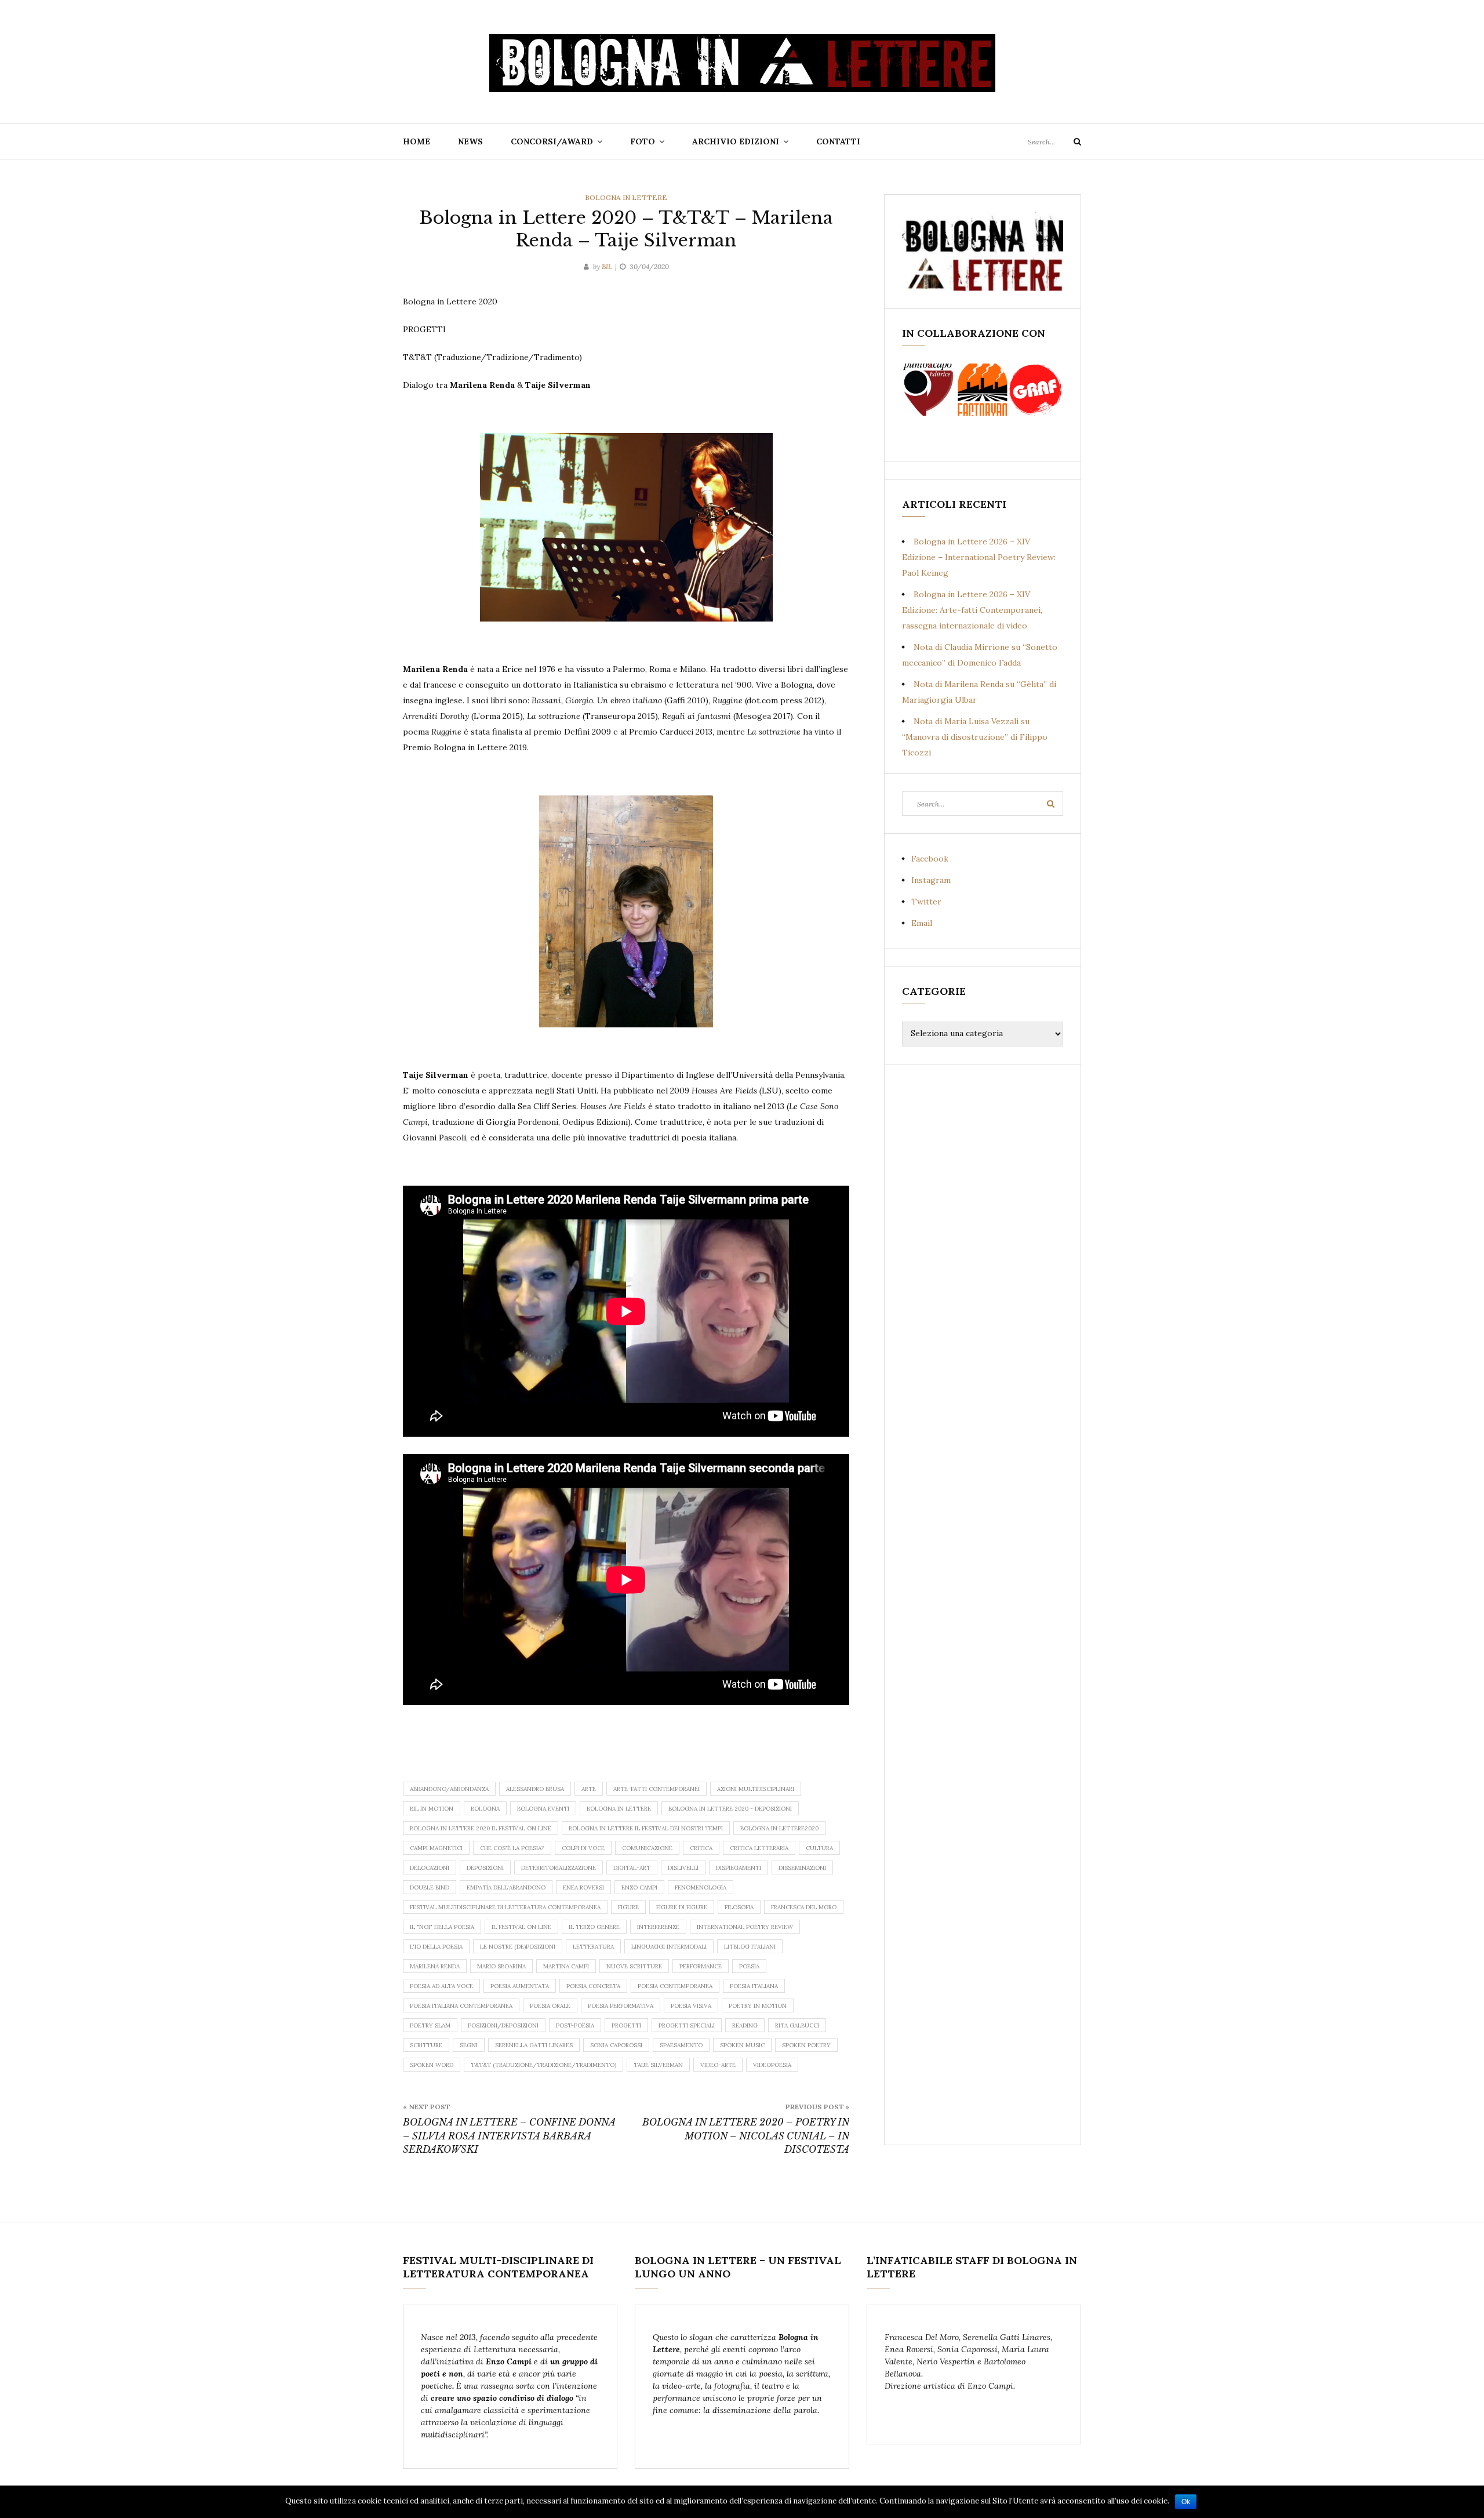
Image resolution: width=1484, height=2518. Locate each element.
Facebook (930, 859)
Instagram (931, 880)
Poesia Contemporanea (675, 1986)
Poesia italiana (754, 1986)
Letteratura (593, 1947)
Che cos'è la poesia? (512, 1848)
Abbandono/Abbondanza (449, 1789)
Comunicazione (647, 1848)
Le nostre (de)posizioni (518, 1947)
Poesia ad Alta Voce (441, 1986)
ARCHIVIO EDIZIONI (736, 141)
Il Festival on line (521, 1927)
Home (417, 141)
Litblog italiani (750, 1947)
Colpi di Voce (583, 1848)
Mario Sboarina (501, 1966)
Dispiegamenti (739, 1868)
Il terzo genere (594, 1927)
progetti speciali (687, 2025)
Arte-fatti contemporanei (656, 1789)
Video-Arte (718, 2065)
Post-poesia (575, 2025)
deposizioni (485, 1868)
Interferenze (658, 1927)
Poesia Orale (550, 2006)
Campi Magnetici (436, 1848)
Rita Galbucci (797, 2025)
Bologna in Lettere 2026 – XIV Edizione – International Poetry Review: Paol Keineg (979, 557)
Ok (1186, 2502)
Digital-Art (632, 1868)
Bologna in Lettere (626, 197)
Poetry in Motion (758, 2006)
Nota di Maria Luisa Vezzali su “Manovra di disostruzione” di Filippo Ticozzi (975, 737)
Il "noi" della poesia (442, 1927)
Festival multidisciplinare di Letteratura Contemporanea (505, 1907)
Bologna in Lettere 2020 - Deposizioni (730, 1809)
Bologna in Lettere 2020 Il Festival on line (481, 1828)
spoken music (742, 2045)
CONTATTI (838, 141)
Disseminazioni (802, 1868)
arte (589, 1789)
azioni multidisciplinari (756, 1789)
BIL (607, 266)
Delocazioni (430, 1868)
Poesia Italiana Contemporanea (461, 2006)
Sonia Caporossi (616, 2045)
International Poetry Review (745, 1927)
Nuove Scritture (634, 1966)
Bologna (485, 1809)
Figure (628, 1907)
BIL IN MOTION (432, 1809)
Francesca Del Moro (804, 1907)
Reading (745, 2025)
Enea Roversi (583, 1887)
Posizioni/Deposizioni (503, 2025)
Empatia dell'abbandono (506, 1887)
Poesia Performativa (621, 2006)
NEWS (470, 141)
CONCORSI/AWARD (552, 141)
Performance (701, 1966)
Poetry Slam (430, 2025)
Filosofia (739, 1907)
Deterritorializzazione (559, 1868)
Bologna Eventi (543, 1809)
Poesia (749, 1966)
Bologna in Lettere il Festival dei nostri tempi (646, 1828)
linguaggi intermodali (669, 1947)
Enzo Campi (639, 1887)
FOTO (643, 141)
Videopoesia (772, 2065)
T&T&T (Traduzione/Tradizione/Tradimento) (543, 2065)
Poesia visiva (691, 2006)
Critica (701, 1848)
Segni (469, 2045)
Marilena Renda (435, 1966)
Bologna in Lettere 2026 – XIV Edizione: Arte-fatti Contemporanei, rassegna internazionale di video (972, 610)
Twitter (926, 902)
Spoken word (432, 2065)
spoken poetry (806, 2045)
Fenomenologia (701, 1887)
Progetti (626, 2025)
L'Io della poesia (436, 1947)
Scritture (426, 2045)
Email (922, 923)
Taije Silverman (658, 2065)
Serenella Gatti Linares (534, 2045)
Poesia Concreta (593, 1986)
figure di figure (682, 1907)
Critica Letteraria (759, 1848)
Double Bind (430, 1887)
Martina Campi (566, 1966)
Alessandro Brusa (535, 1789)
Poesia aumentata (520, 1986)
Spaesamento (681, 2045)
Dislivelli (683, 1868)
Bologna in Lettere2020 (779, 1828)
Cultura (819, 1848)
